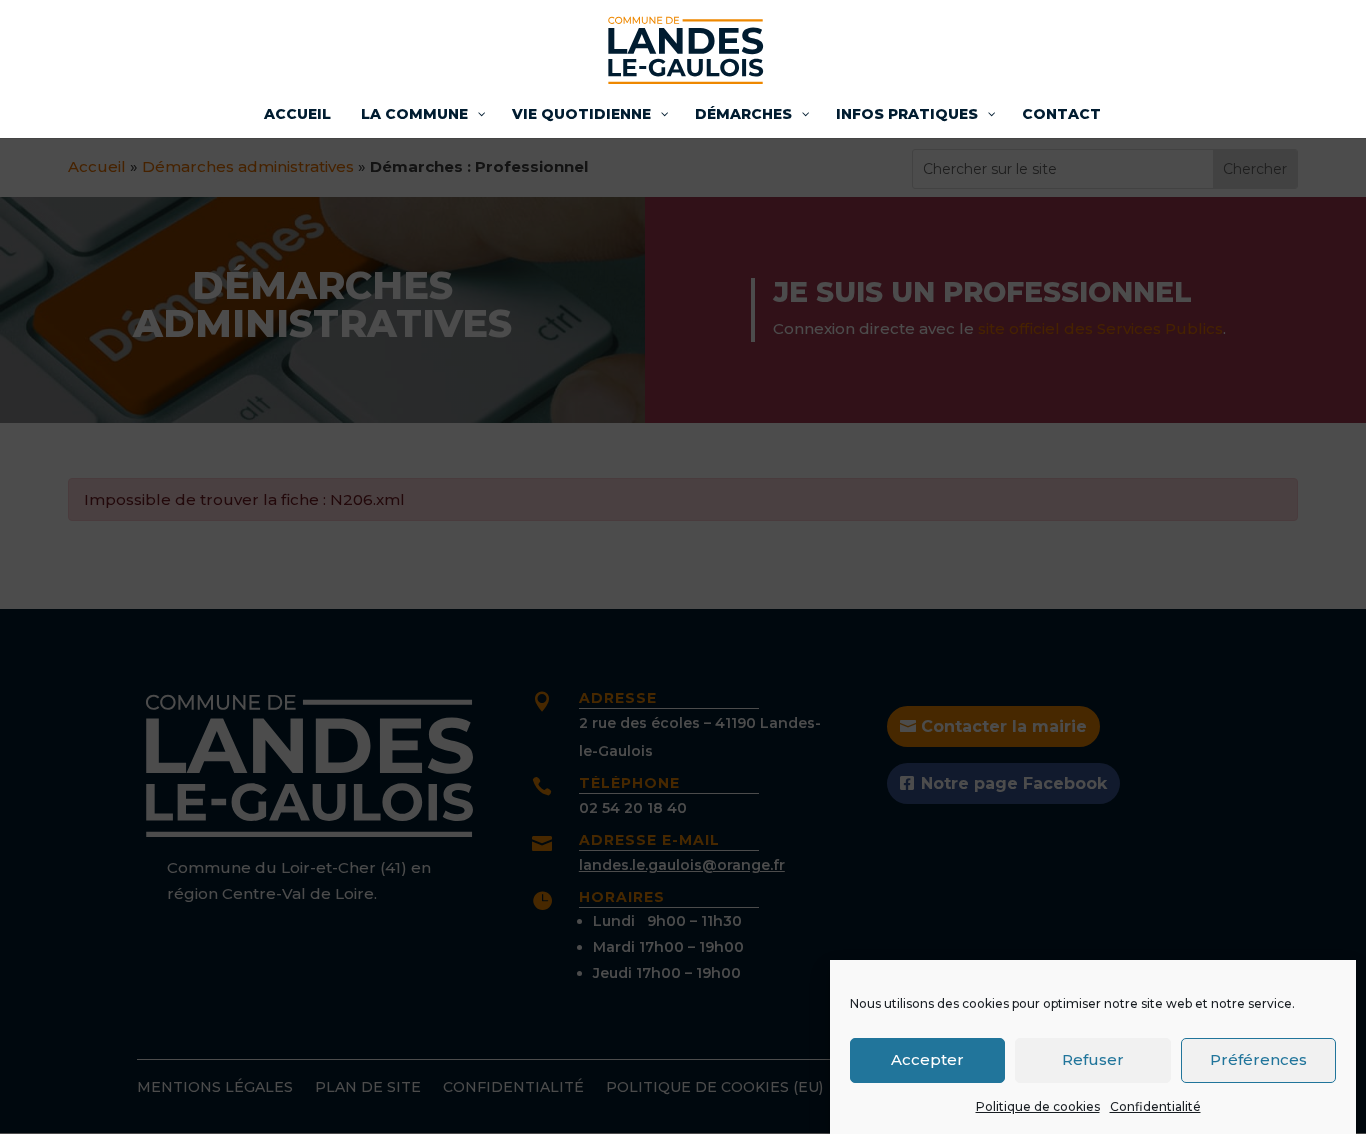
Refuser (1093, 1059)
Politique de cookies (1038, 1106)
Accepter (927, 1059)
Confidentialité (1155, 1106)
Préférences (1258, 1059)
